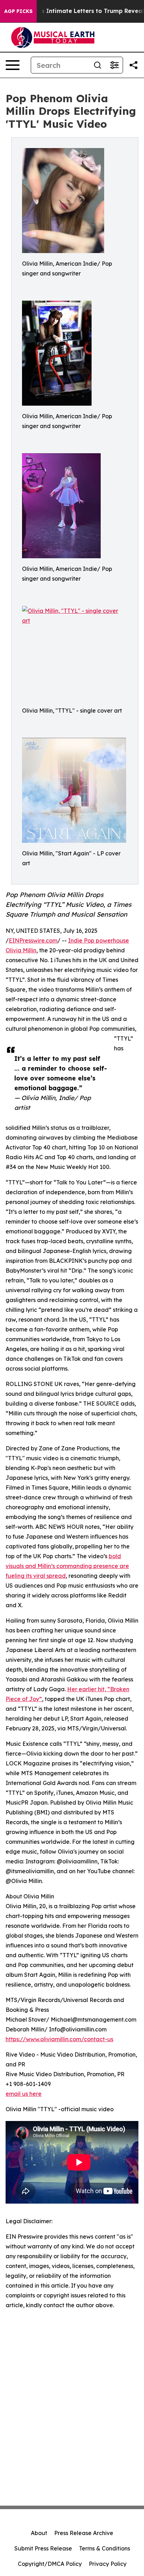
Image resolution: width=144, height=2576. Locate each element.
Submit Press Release (43, 2548)
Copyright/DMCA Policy (50, 2564)
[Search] (98, 65)
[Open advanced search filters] (114, 65)
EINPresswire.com (33, 940)
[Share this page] (134, 65)
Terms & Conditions (105, 2548)
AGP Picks (18, 11)
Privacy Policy (108, 2564)
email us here (24, 2094)
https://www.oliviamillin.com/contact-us (59, 2039)
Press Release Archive (84, 2533)
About (39, 2533)
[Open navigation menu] (13, 65)
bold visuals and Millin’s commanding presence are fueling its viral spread (67, 1566)
